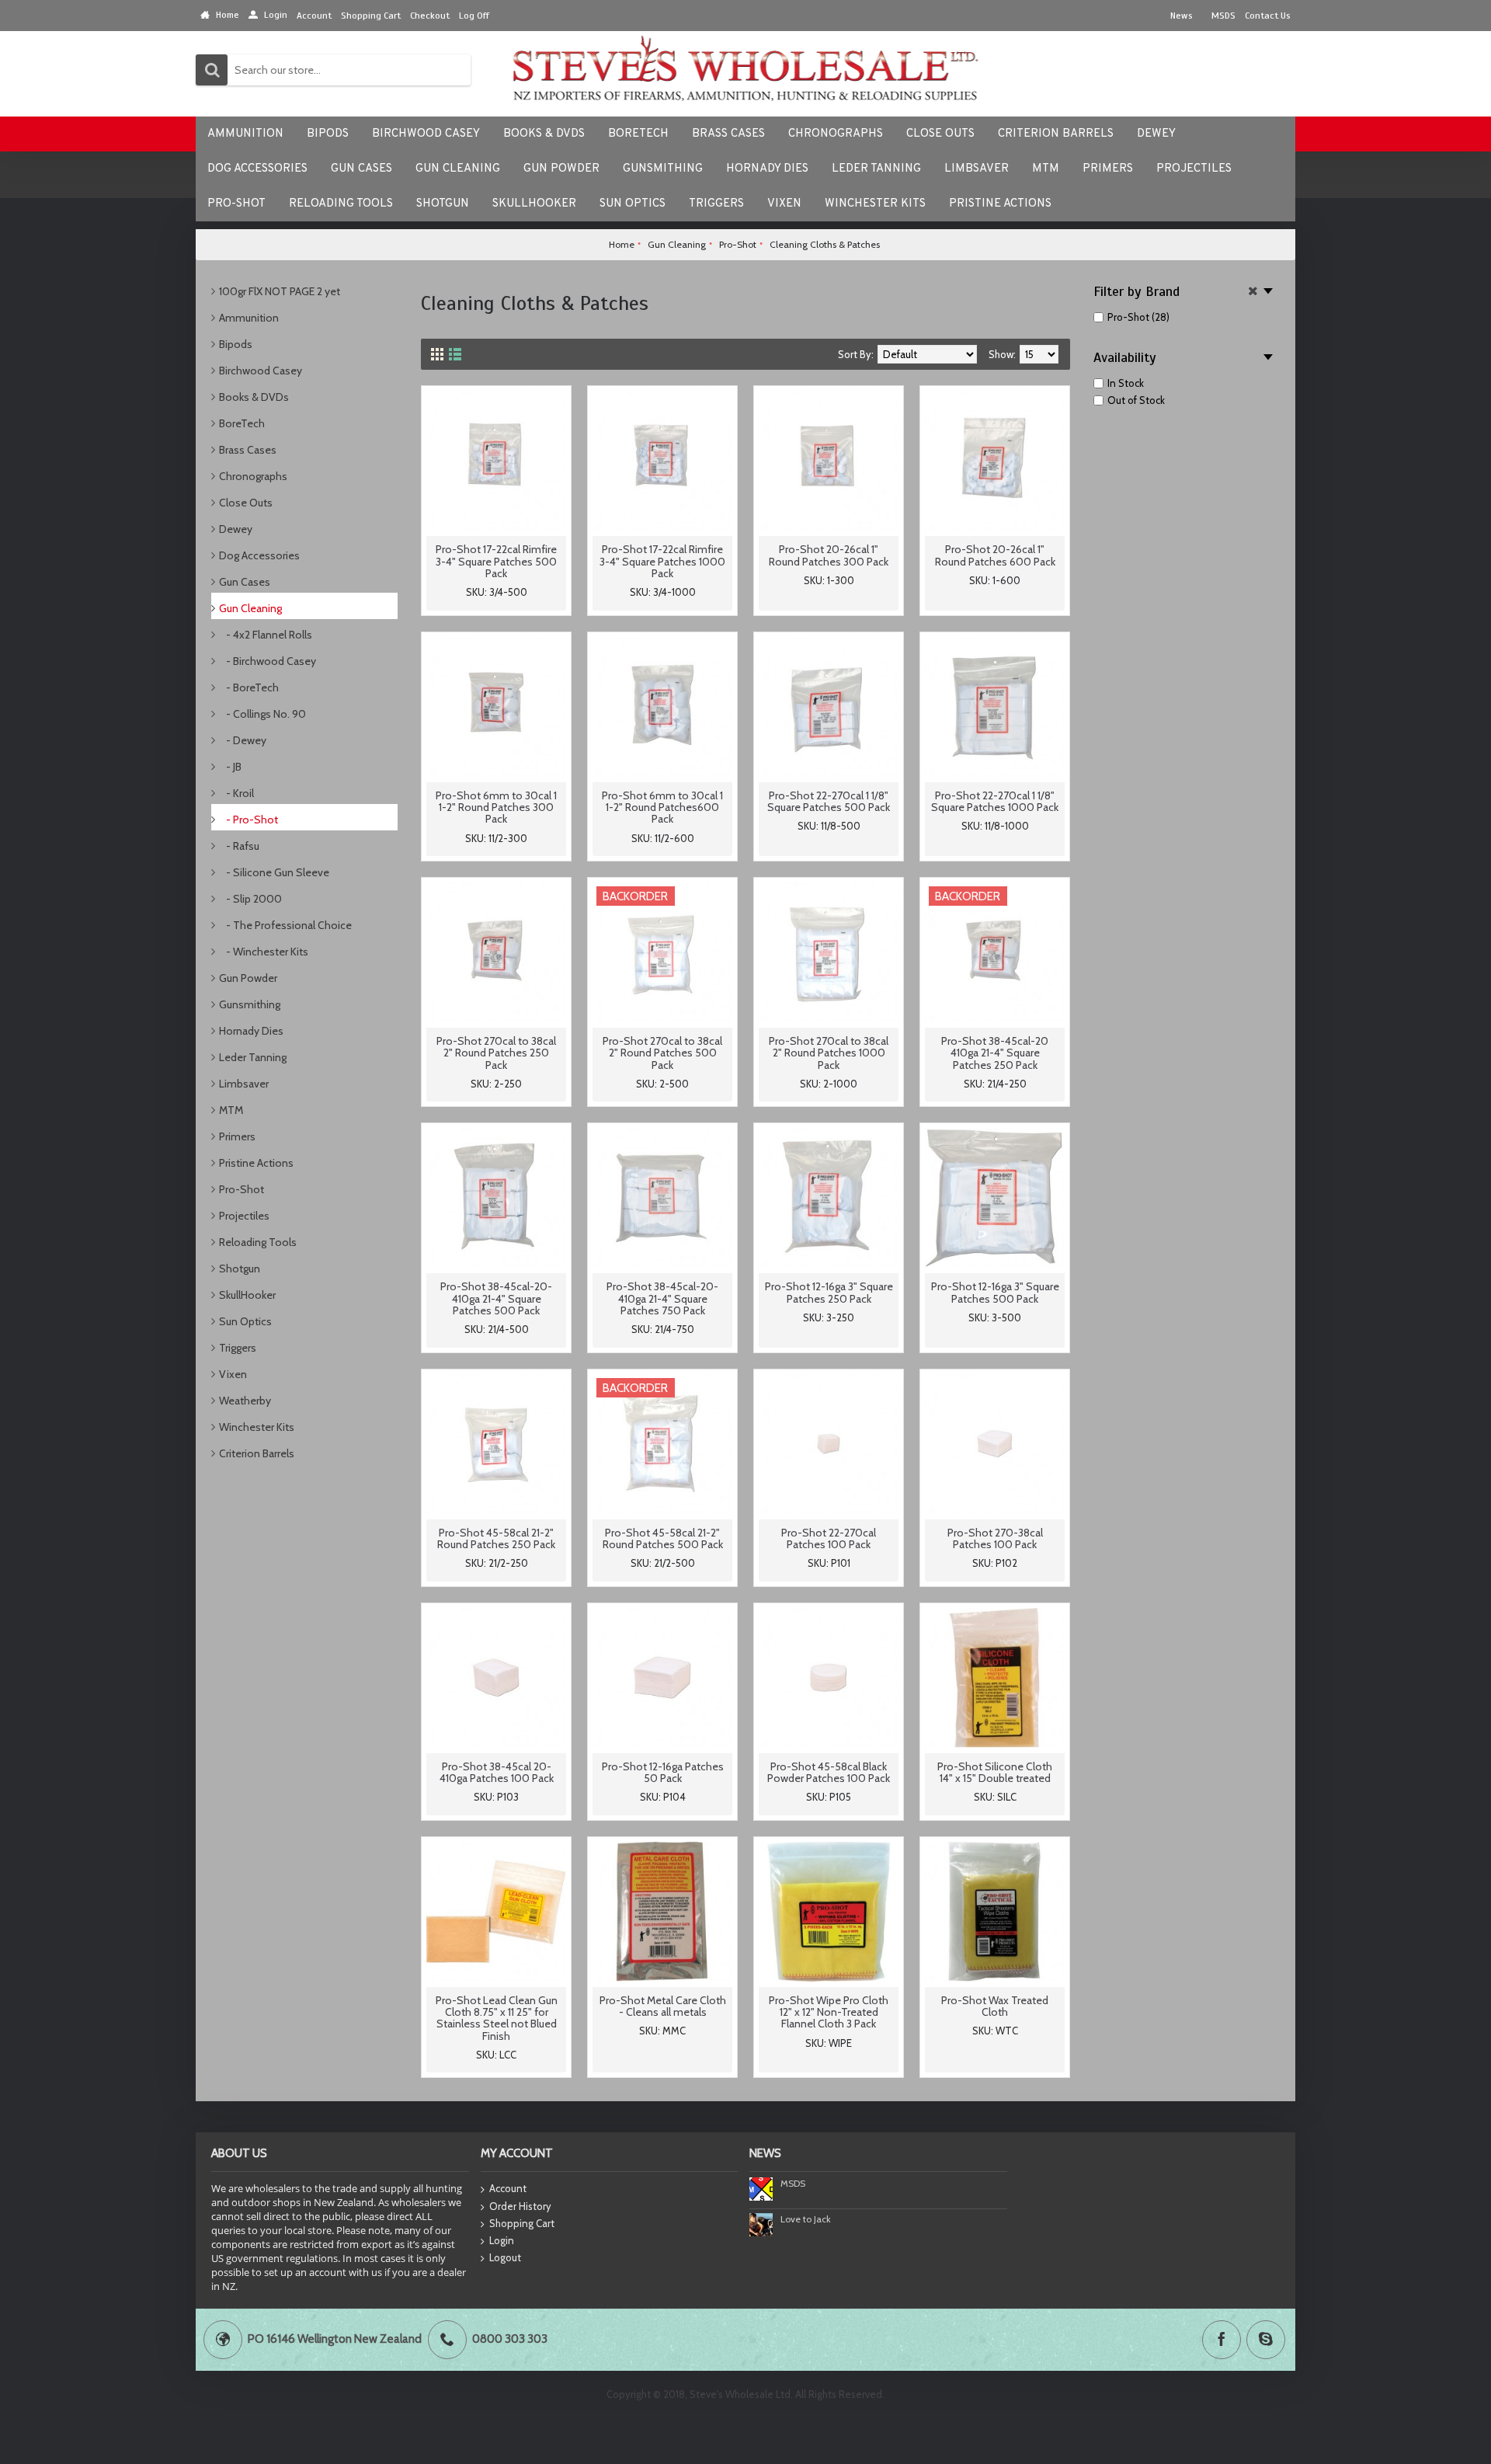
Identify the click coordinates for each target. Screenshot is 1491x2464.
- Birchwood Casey (268, 661)
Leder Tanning (253, 1057)
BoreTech (242, 423)
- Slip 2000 (250, 899)
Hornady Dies (251, 1031)
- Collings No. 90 (262, 714)
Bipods (236, 344)
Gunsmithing (250, 1004)
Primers (237, 1136)
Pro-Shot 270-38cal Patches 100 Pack (995, 1538)
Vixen (233, 1374)
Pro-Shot (242, 1189)
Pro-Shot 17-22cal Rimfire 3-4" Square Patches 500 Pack (496, 561)
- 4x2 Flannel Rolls (266, 635)
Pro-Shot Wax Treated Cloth (995, 2006)
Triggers (238, 1348)
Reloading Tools (258, 1242)
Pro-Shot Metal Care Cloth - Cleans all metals (663, 2006)
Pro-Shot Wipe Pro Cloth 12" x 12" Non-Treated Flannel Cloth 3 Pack (829, 2012)
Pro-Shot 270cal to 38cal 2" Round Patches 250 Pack (496, 1053)
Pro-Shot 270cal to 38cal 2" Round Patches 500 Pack (662, 1053)
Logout (505, 2257)
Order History (520, 2206)
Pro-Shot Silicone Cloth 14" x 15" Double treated (995, 1772)
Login (502, 2240)
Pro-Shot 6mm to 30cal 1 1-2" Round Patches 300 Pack (496, 807)
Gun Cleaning (250, 608)
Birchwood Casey (261, 371)
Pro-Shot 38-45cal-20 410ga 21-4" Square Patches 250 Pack (995, 1053)
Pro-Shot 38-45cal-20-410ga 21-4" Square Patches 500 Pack (496, 1298)
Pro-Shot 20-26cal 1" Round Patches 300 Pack (829, 555)
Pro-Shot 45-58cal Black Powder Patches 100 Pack (829, 1772)
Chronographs (253, 476)
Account (508, 2188)
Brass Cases (248, 450)
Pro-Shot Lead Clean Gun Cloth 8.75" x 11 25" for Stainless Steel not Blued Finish (497, 2018)
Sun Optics (245, 1321)
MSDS (793, 2183)
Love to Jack (806, 2219)
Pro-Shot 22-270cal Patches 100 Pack (829, 1538)
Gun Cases (245, 582)
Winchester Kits (257, 1427)
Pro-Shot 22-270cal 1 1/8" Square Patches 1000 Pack (995, 801)
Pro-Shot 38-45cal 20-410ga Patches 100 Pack (497, 1772)
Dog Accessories (259, 555)
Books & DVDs (254, 397)
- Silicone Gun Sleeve (274, 872)
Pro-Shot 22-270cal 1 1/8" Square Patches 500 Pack (829, 801)
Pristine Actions (256, 1163)
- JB (230, 767)
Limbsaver (244, 1084)
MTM (231, 1110)
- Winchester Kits (264, 952)
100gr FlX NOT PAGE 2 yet (280, 291)
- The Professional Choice (285, 925)
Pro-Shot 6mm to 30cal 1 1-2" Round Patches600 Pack (662, 807)
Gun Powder (248, 978)
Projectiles (244, 1216)
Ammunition (249, 318)
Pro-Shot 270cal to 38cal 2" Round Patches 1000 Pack (829, 1053)
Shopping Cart (522, 2223)
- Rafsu (239, 846)
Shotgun (240, 1269)
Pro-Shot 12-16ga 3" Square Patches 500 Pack (995, 1292)
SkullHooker (247, 1295)
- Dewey (243, 740)
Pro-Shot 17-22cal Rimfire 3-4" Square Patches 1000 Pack (662, 561)
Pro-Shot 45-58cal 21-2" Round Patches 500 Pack (663, 1538)
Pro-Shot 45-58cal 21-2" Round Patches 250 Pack (496, 1538)
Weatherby (245, 1401)
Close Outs (246, 503)
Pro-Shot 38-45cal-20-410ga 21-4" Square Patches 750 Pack (662, 1298)
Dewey (236, 529)
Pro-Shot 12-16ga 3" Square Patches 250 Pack (829, 1292)
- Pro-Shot (248, 820)
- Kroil (236, 793)
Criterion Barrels (257, 1453)
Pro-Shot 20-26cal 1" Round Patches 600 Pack (995, 555)
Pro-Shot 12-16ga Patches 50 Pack (663, 1772)
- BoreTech (249, 687)
